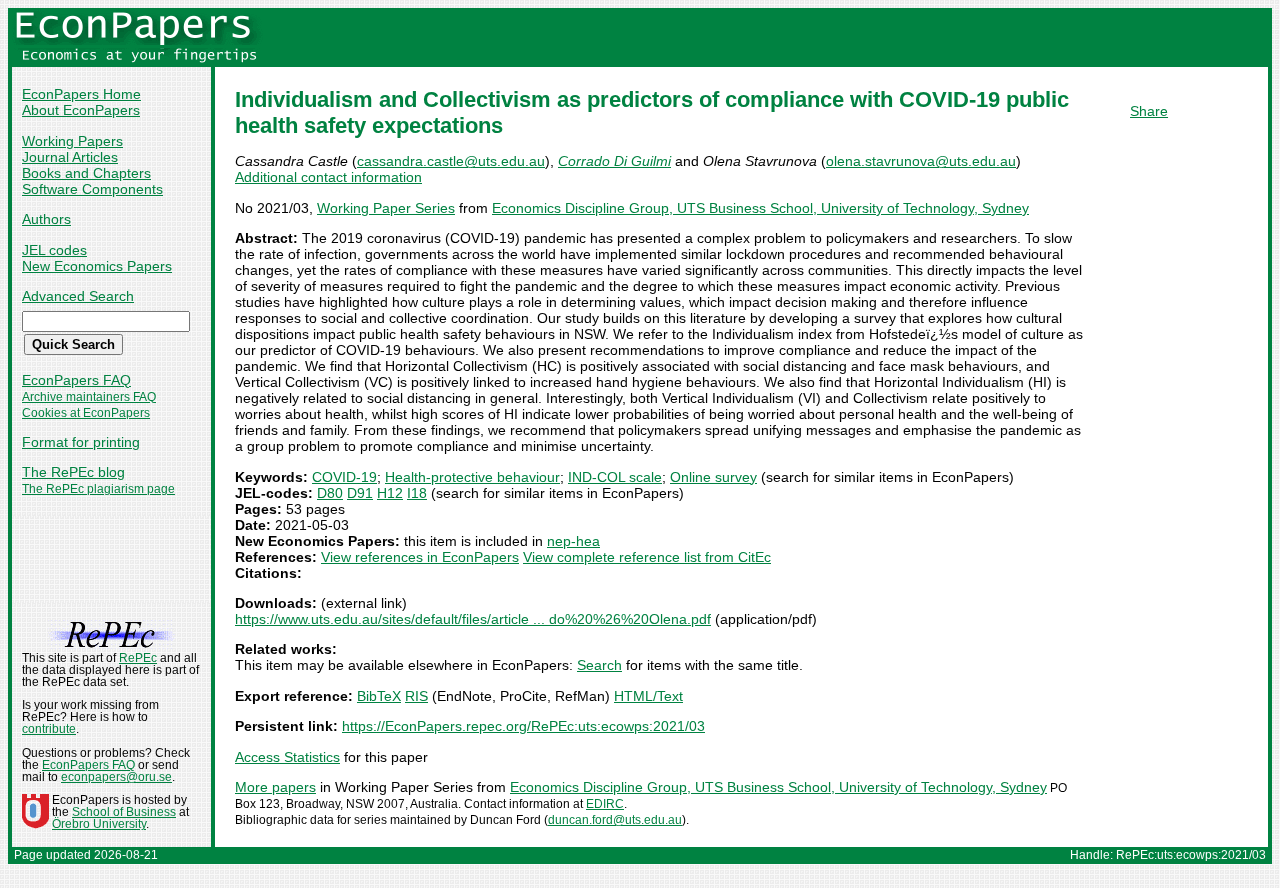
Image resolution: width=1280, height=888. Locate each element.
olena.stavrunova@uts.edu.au (921, 161)
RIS (416, 696)
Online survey (713, 477)
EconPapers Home (81, 94)
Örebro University (99, 824)
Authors (46, 219)
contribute (49, 729)
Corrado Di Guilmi (614, 161)
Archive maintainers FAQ (89, 397)
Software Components (92, 189)
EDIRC (605, 804)
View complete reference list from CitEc (647, 557)
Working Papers (72, 141)
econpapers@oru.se (116, 777)
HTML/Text (648, 696)
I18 (417, 493)
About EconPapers (81, 110)
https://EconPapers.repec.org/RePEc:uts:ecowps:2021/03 (523, 726)
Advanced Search (78, 296)
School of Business (124, 812)
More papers (275, 787)
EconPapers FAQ (76, 380)
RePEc (138, 658)
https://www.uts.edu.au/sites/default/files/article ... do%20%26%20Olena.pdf (473, 619)
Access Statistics (287, 757)
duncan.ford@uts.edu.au (615, 820)
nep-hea (573, 541)
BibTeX (379, 696)
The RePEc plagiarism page (98, 489)
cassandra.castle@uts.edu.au (451, 161)
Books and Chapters (86, 173)
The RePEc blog (73, 472)
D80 (330, 493)
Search (599, 665)
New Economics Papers (97, 266)
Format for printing (81, 442)
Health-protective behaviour (472, 477)
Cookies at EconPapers (86, 413)
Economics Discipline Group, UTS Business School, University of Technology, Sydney (760, 208)
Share (1149, 111)
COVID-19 (344, 477)
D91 (360, 493)
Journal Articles (70, 157)
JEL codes (54, 250)
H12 (390, 493)
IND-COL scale (615, 477)
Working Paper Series (386, 208)
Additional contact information (328, 177)
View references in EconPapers (420, 557)
